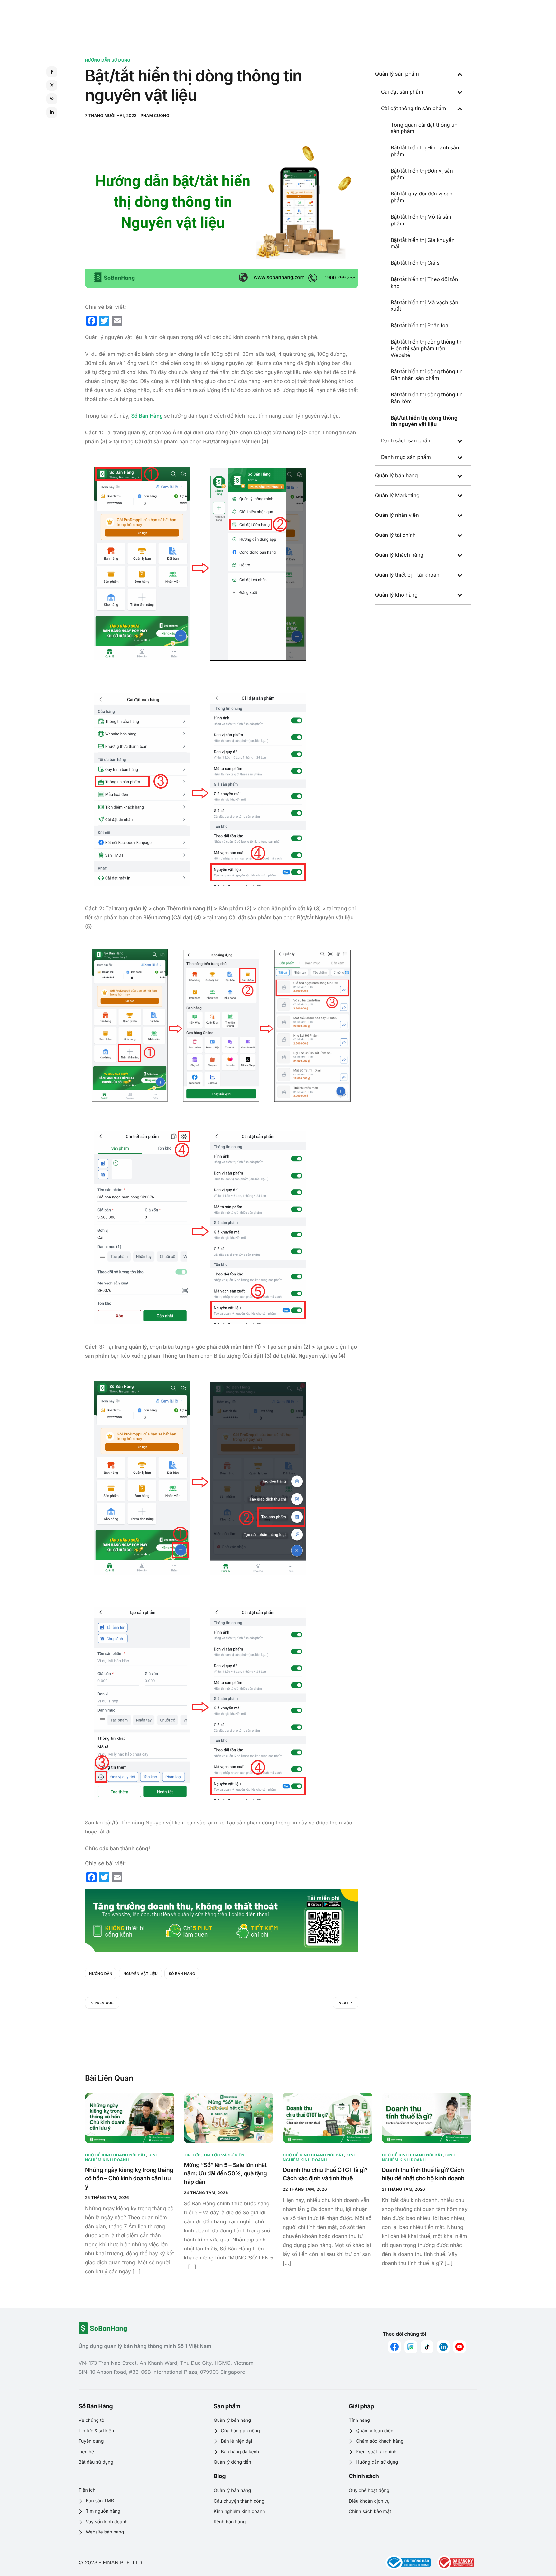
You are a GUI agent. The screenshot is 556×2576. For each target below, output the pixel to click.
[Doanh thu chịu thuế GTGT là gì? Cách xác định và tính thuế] (328, 2117)
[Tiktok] (427, 2347)
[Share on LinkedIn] (52, 112)
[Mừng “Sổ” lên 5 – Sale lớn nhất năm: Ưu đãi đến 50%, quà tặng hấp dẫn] (229, 2117)
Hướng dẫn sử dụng (108, 60)
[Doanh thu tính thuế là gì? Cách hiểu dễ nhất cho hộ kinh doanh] (427, 2117)
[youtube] (459, 2347)
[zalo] (411, 2347)
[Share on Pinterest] (52, 99)
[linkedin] (443, 2347)
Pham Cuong (155, 115)
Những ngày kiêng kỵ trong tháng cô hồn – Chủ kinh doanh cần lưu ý (129, 2178)
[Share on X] (52, 85)
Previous (104, 2003)
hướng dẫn (101, 1974)
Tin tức (192, 2155)
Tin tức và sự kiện (224, 2155)
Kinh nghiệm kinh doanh (122, 2157)
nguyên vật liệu (140, 1974)
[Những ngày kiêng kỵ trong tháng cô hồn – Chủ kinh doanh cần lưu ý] (130, 2117)
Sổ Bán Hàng (147, 416)
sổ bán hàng (182, 1974)
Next (344, 2003)
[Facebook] (394, 2347)
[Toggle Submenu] (460, 74)
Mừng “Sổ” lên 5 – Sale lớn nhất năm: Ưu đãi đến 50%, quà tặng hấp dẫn (226, 2174)
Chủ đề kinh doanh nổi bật (116, 2155)
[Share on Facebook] (52, 72)
